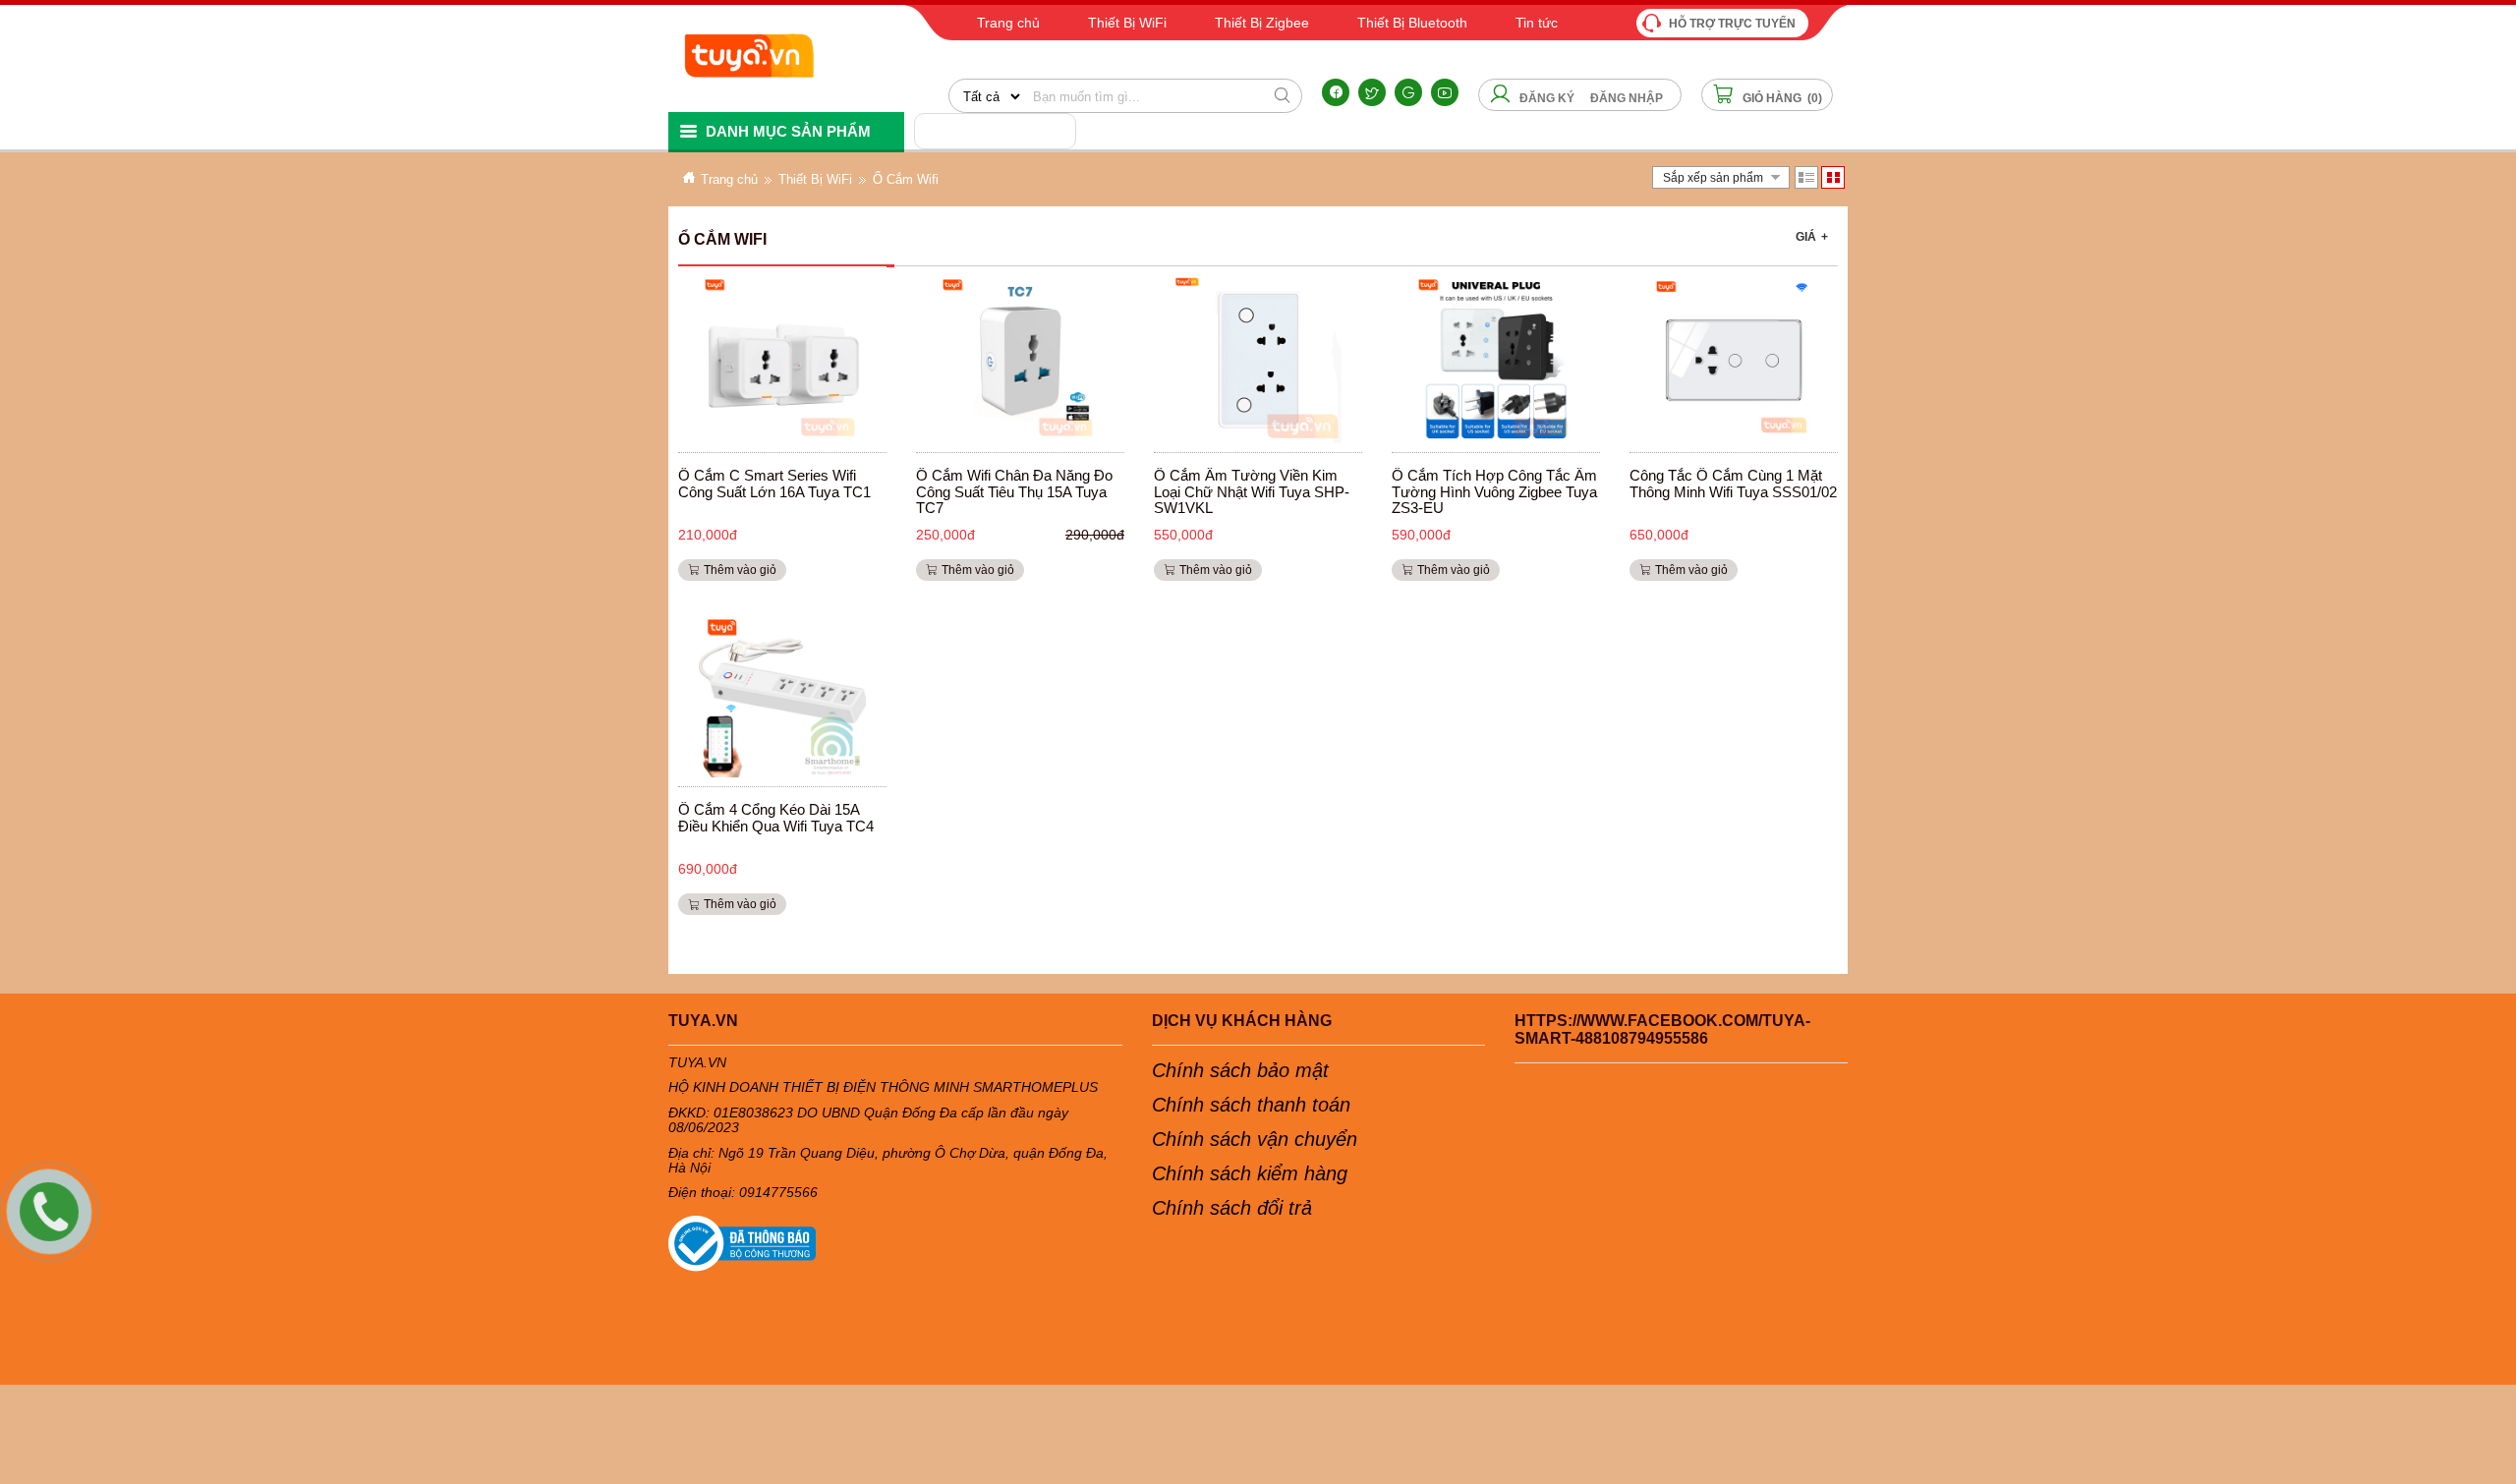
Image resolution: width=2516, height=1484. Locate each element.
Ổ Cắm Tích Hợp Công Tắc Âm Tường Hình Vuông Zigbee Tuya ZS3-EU (1494, 491)
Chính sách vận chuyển (1255, 1139)
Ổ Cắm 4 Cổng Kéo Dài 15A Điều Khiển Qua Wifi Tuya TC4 (776, 818)
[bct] (895, 1244)
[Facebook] (1336, 92)
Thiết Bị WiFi (815, 179)
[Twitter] (1372, 92)
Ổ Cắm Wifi (906, 179)
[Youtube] (1445, 92)
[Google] (1408, 92)
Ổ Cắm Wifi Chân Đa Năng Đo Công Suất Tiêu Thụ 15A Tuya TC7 (1014, 491)
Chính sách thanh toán (1251, 1105)
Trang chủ (729, 179)
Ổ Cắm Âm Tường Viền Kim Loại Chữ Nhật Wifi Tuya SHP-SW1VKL (1252, 491)
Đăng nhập (1627, 98)
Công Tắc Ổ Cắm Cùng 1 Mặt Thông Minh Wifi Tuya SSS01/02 (1733, 484)
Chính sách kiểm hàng (1250, 1173)
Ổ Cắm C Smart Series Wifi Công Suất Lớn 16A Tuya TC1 (774, 484)
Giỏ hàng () (1781, 98)
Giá (1812, 237)
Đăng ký (1547, 98)
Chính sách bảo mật (1240, 1070)
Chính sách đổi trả (1232, 1208)
